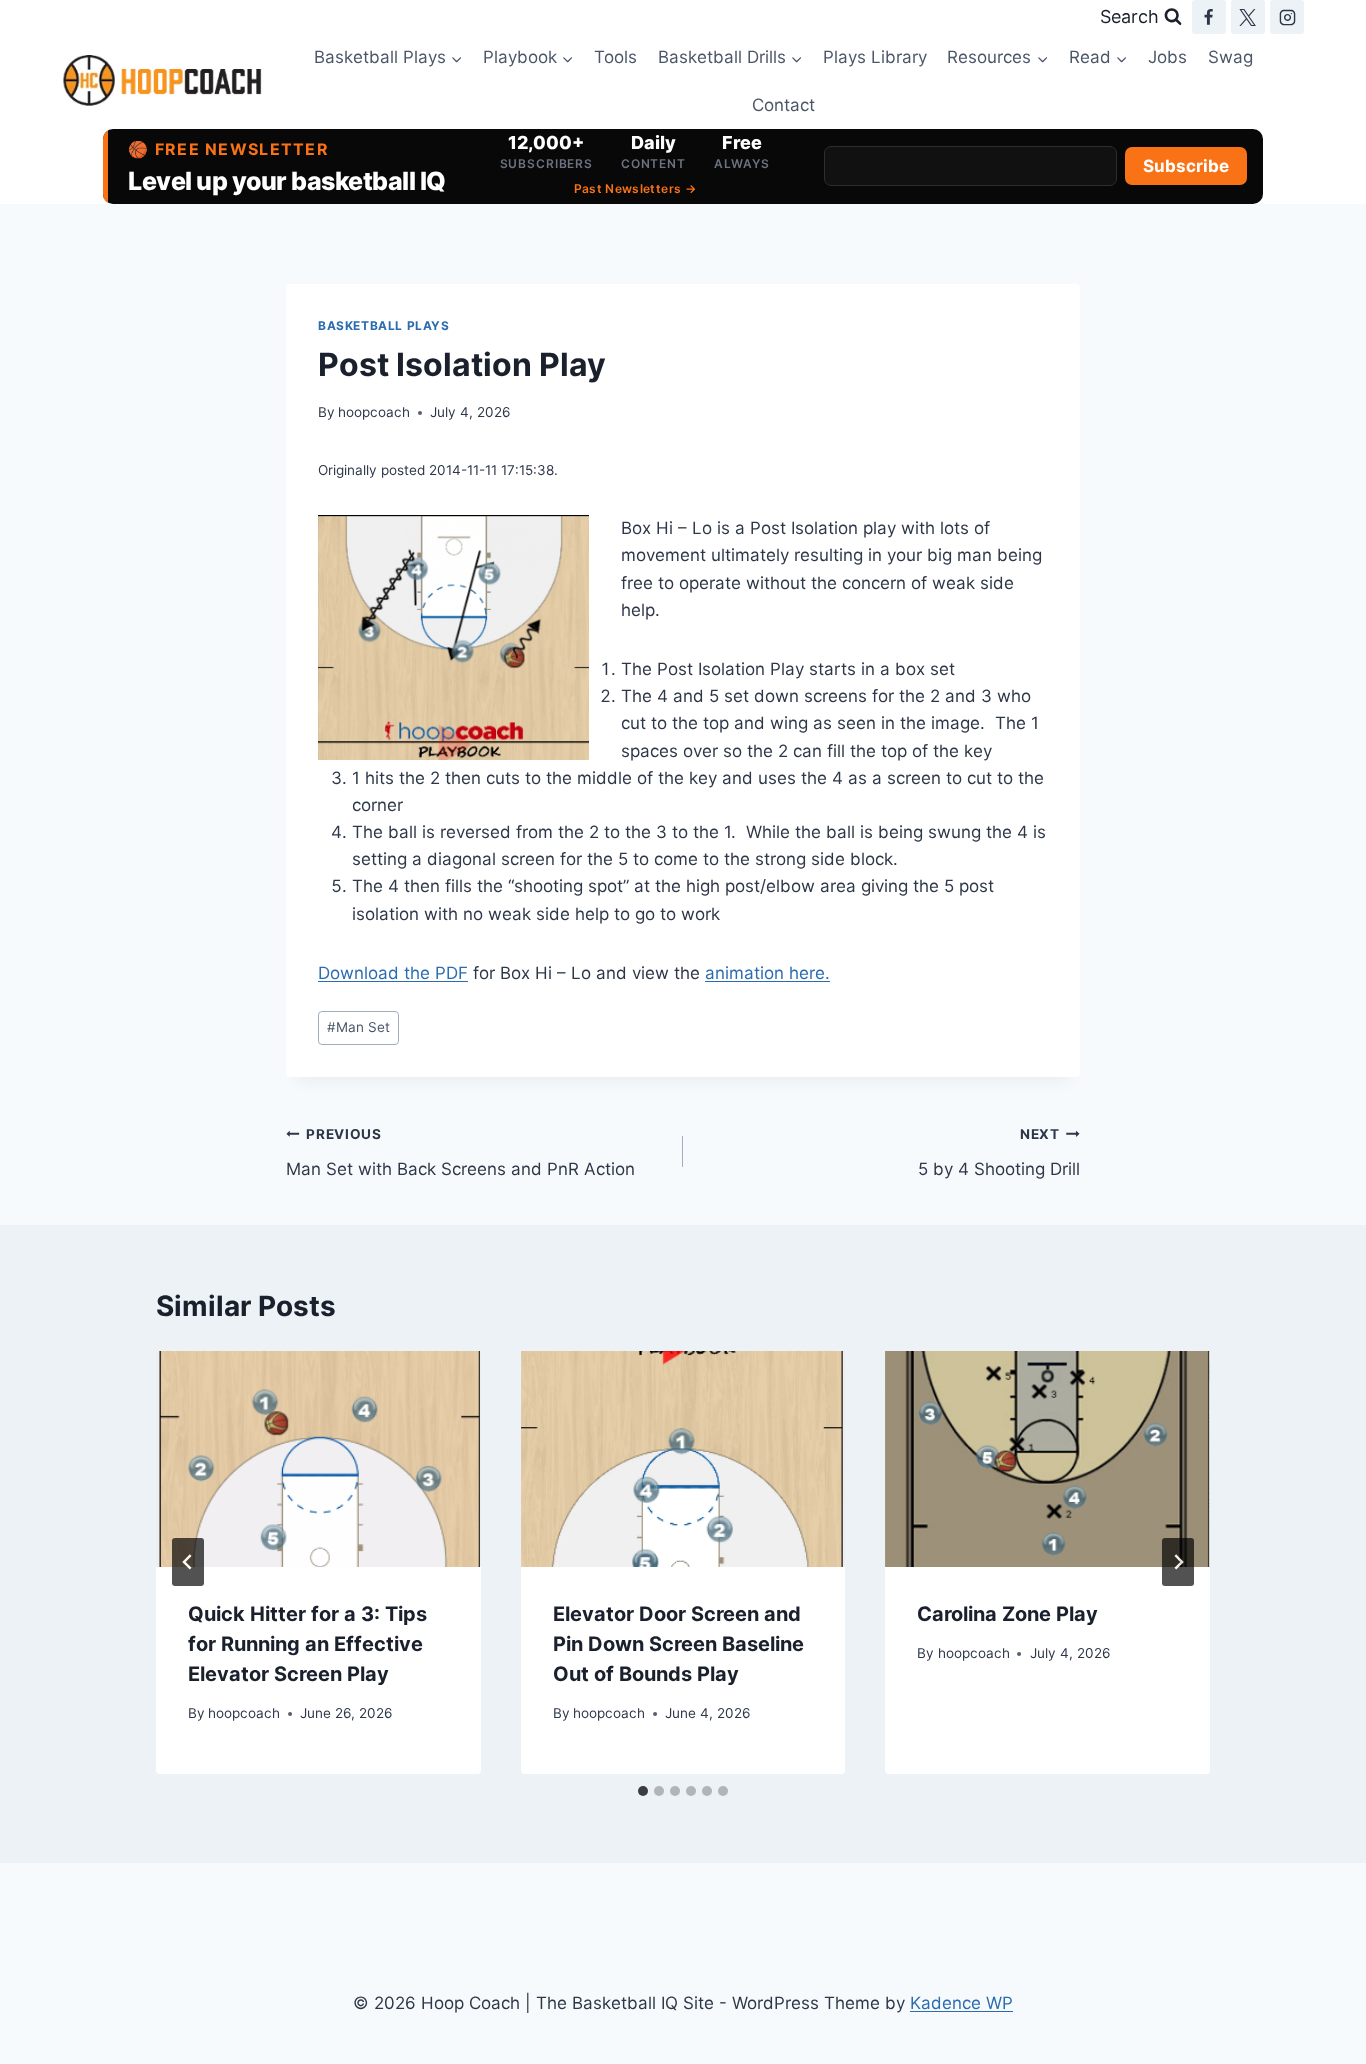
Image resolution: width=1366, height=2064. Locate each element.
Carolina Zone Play (1007, 1614)
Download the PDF (393, 973)
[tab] (643, 1791)
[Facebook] (1209, 17)
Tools (615, 57)
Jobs (1167, 57)
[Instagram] (1287, 17)
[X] (1248, 17)
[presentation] (318, 1459)
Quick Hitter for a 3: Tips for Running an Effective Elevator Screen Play (307, 1644)
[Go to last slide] (188, 1562)
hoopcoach (374, 412)
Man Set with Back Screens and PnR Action (460, 1152)
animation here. (767, 973)
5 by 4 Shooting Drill (999, 1152)
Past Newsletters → (635, 188)
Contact (783, 105)
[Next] (1178, 1562)
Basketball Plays (384, 325)
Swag (1230, 57)
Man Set (358, 1027)
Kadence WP (961, 2003)
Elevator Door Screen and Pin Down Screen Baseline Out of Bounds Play (678, 1644)
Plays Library (875, 57)
